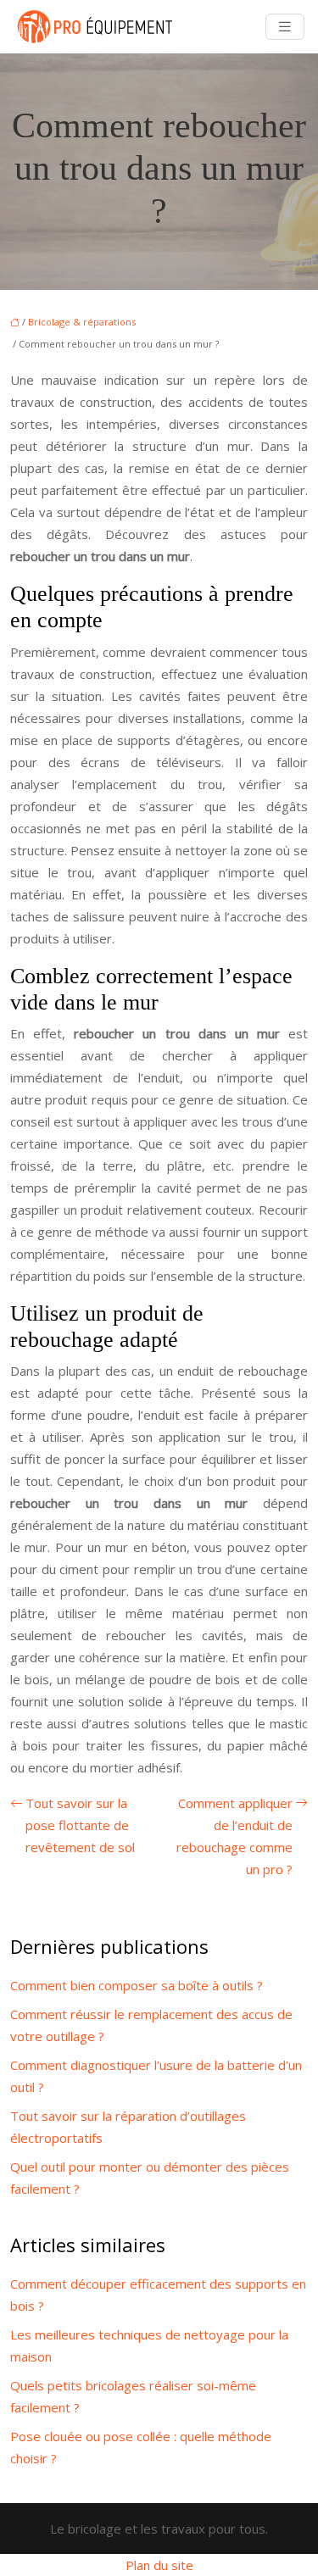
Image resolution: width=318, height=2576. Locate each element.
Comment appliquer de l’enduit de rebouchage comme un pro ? (234, 1836)
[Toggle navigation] (285, 27)
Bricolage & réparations (82, 322)
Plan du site (159, 2565)
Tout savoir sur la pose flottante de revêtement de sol (80, 1825)
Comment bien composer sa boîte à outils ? (137, 1985)
